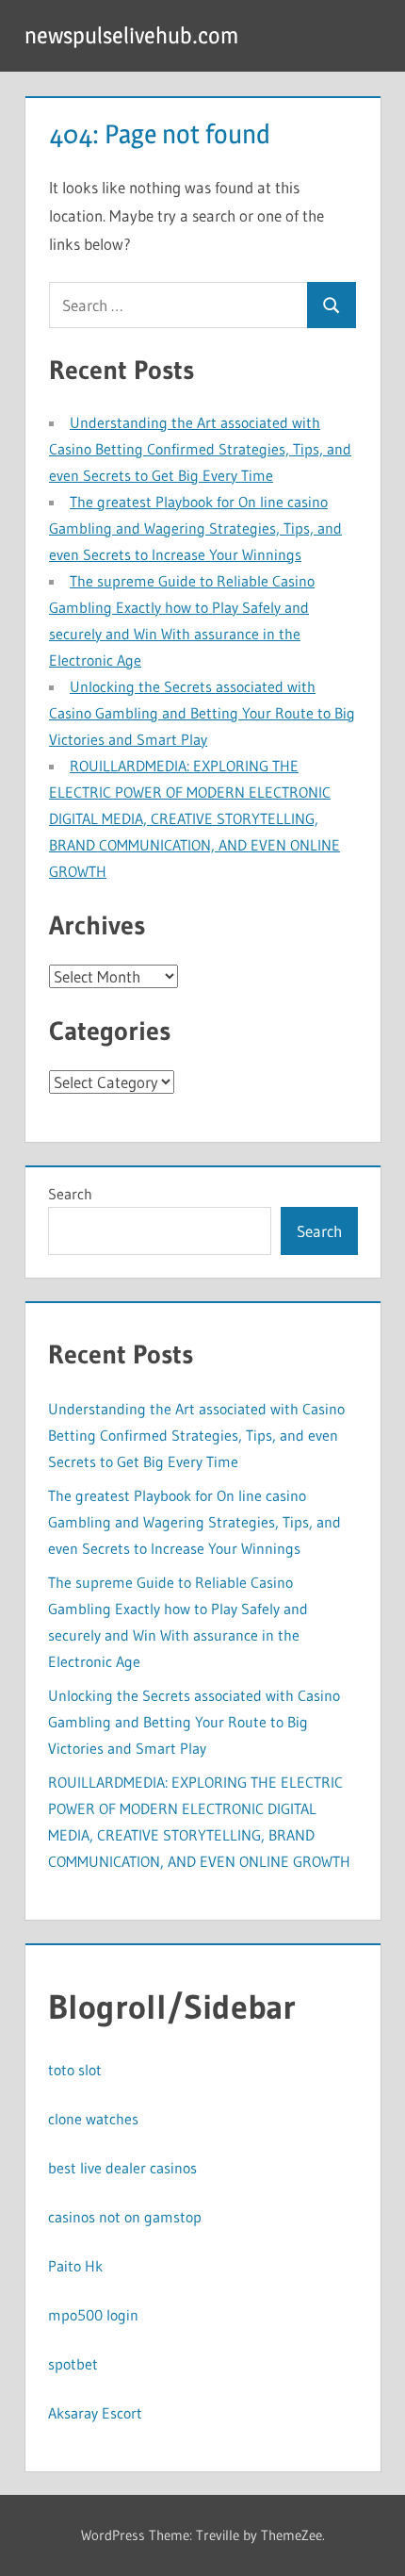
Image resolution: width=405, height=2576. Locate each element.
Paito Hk (75, 2266)
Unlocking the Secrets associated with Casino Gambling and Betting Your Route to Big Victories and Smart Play (202, 713)
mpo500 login (93, 2315)
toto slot (75, 2070)
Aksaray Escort (95, 2413)
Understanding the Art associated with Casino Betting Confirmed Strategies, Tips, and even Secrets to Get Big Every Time (200, 449)
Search (70, 1194)
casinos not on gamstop (125, 2217)
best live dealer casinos (122, 2168)
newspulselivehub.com (131, 35)
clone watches (93, 2119)
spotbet (73, 2364)
